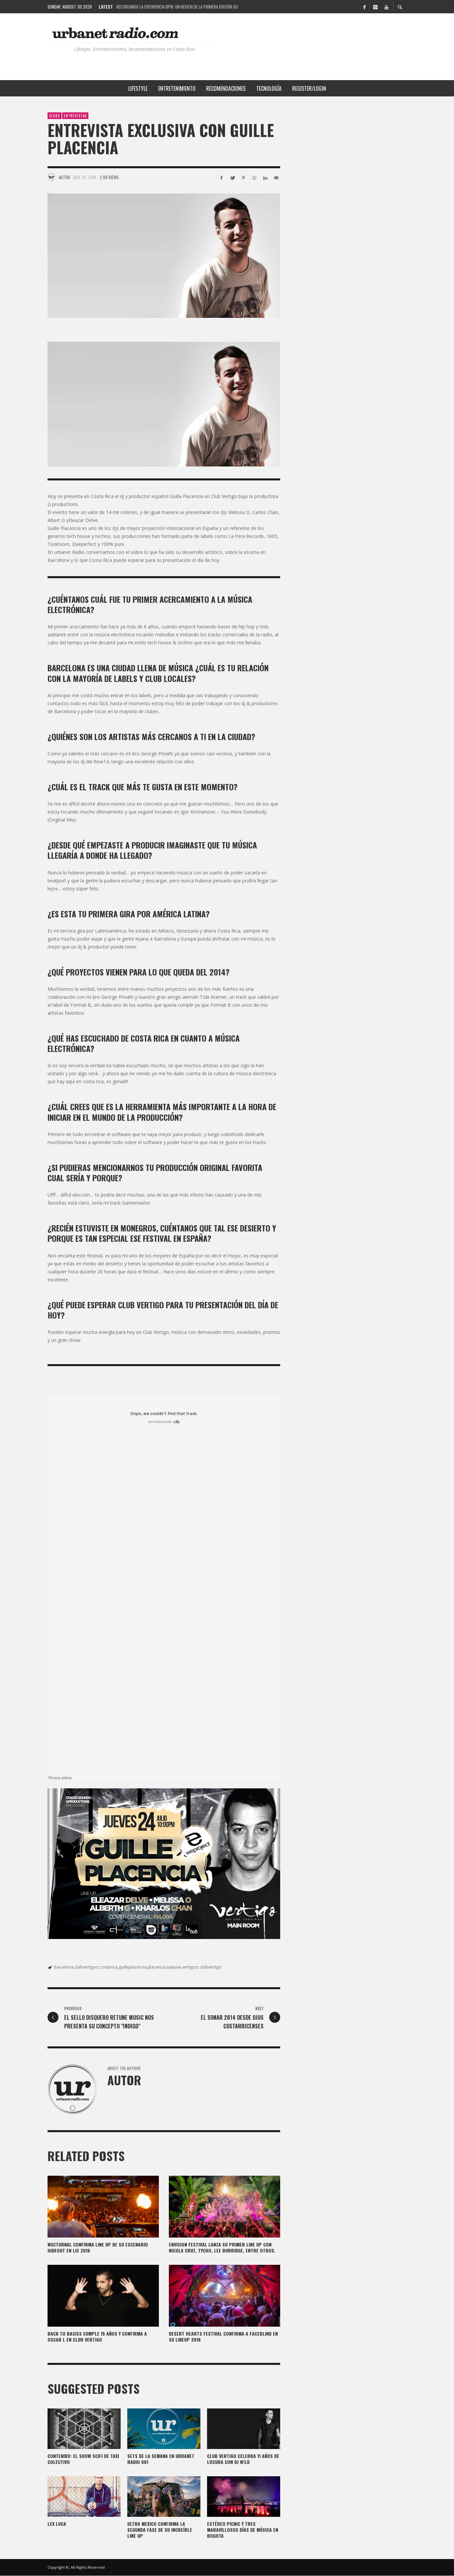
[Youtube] (386, 7)
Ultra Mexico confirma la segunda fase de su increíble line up (160, 2530)
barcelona (64, 1967)
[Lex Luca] (73, 2497)
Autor (64, 177)
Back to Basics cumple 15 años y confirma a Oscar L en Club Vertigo (97, 2336)
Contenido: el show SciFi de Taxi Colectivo (83, 2459)
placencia (157, 1967)
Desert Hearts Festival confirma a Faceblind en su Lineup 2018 (223, 2336)
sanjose (174, 1967)
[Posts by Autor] (52, 177)
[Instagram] (375, 7)
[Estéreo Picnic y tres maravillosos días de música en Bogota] (233, 2497)
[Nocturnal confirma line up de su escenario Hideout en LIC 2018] (93, 2207)
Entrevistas (75, 116)
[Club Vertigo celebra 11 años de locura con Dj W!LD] (233, 2429)
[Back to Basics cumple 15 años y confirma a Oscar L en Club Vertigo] (93, 2296)
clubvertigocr (87, 1967)
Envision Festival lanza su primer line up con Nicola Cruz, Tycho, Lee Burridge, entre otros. (222, 2247)
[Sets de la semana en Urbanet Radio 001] (153, 2429)
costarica (109, 1967)
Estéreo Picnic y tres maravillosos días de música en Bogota (243, 2530)
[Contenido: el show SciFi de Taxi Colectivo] (73, 2429)
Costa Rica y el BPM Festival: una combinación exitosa (166, 7)
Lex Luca (57, 2524)
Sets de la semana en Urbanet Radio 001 (161, 2459)
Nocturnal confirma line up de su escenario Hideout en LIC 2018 (98, 2247)
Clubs (55, 116)
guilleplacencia (133, 1967)
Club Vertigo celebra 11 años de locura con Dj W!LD (243, 2459)
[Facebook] (364, 7)
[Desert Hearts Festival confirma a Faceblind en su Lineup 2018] (214, 2296)
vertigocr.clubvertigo (202, 1967)
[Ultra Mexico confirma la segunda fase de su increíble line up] (153, 2497)
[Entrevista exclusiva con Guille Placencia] (164, 256)
